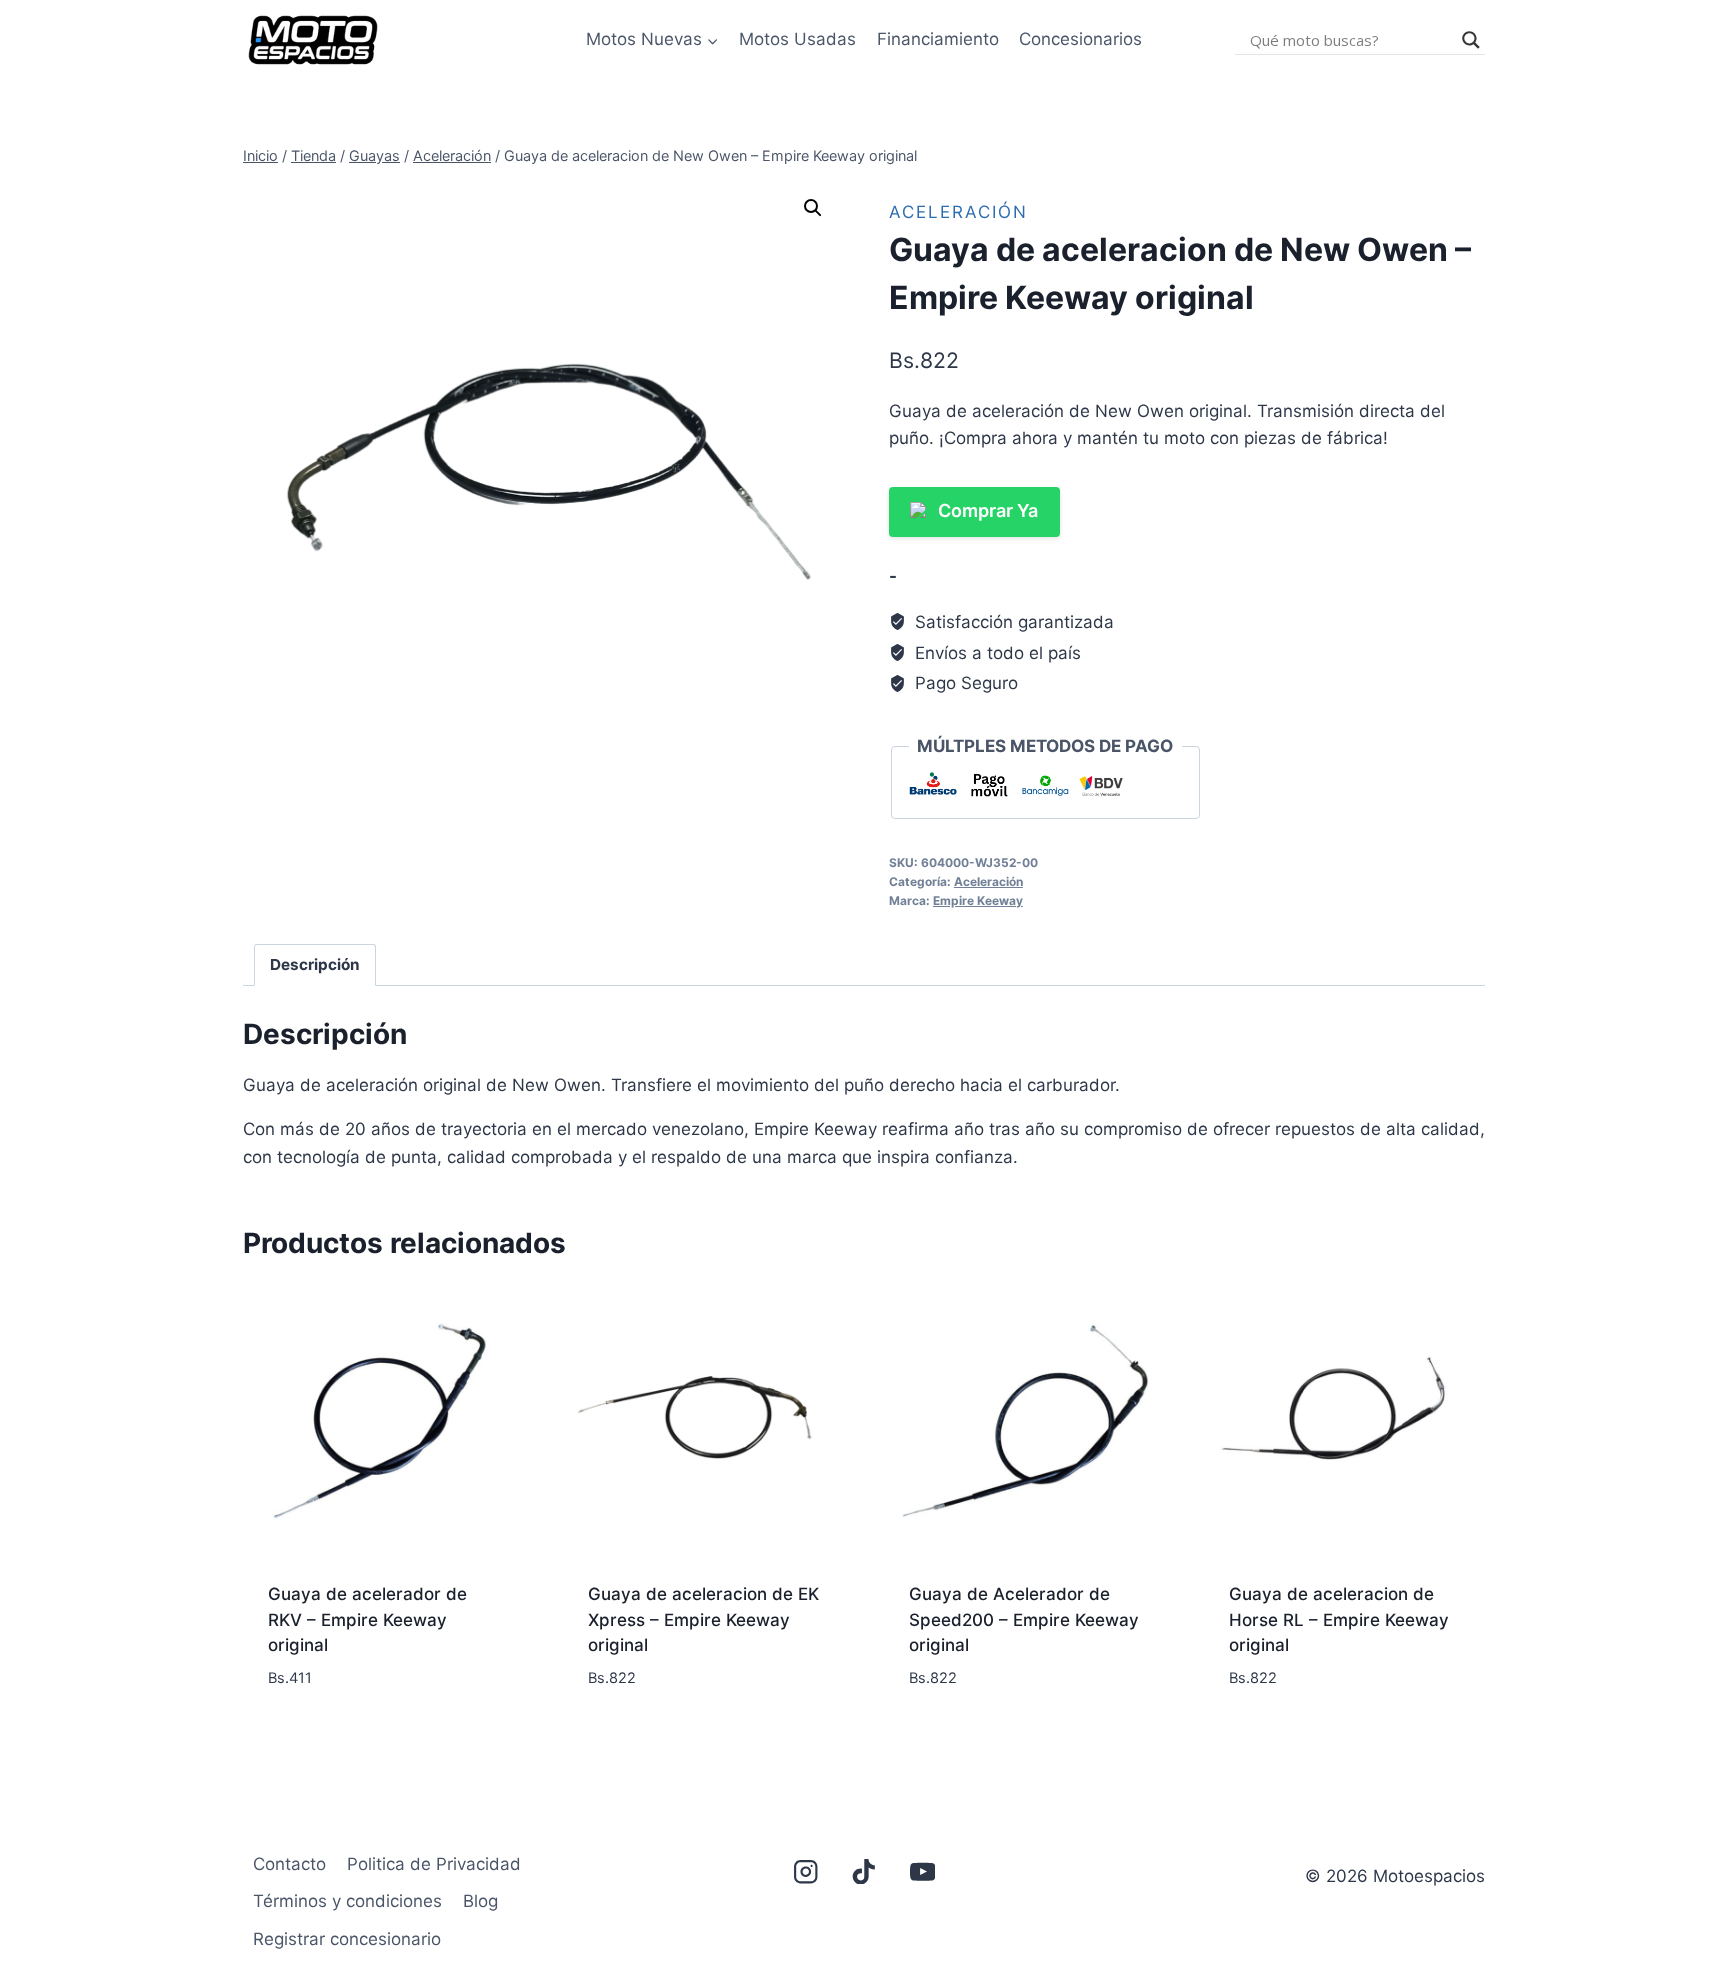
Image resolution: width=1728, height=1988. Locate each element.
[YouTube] (922, 1871)
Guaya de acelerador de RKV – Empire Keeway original (367, 1619)
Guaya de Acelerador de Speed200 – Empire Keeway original (1024, 1619)
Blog (480, 1901)
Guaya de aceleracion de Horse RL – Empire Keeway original (1339, 1619)
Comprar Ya (988, 510)
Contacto (289, 1864)
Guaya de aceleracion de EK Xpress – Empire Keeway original (703, 1619)
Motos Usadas (797, 39)
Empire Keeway (978, 900)
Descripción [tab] (315, 964)
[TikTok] (864, 1871)
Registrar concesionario (347, 1939)
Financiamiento (938, 39)
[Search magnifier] (1471, 40)
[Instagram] (805, 1871)
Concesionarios (1080, 39)
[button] (813, 208)
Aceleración (958, 212)
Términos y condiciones (347, 1901)
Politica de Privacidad (434, 1864)
